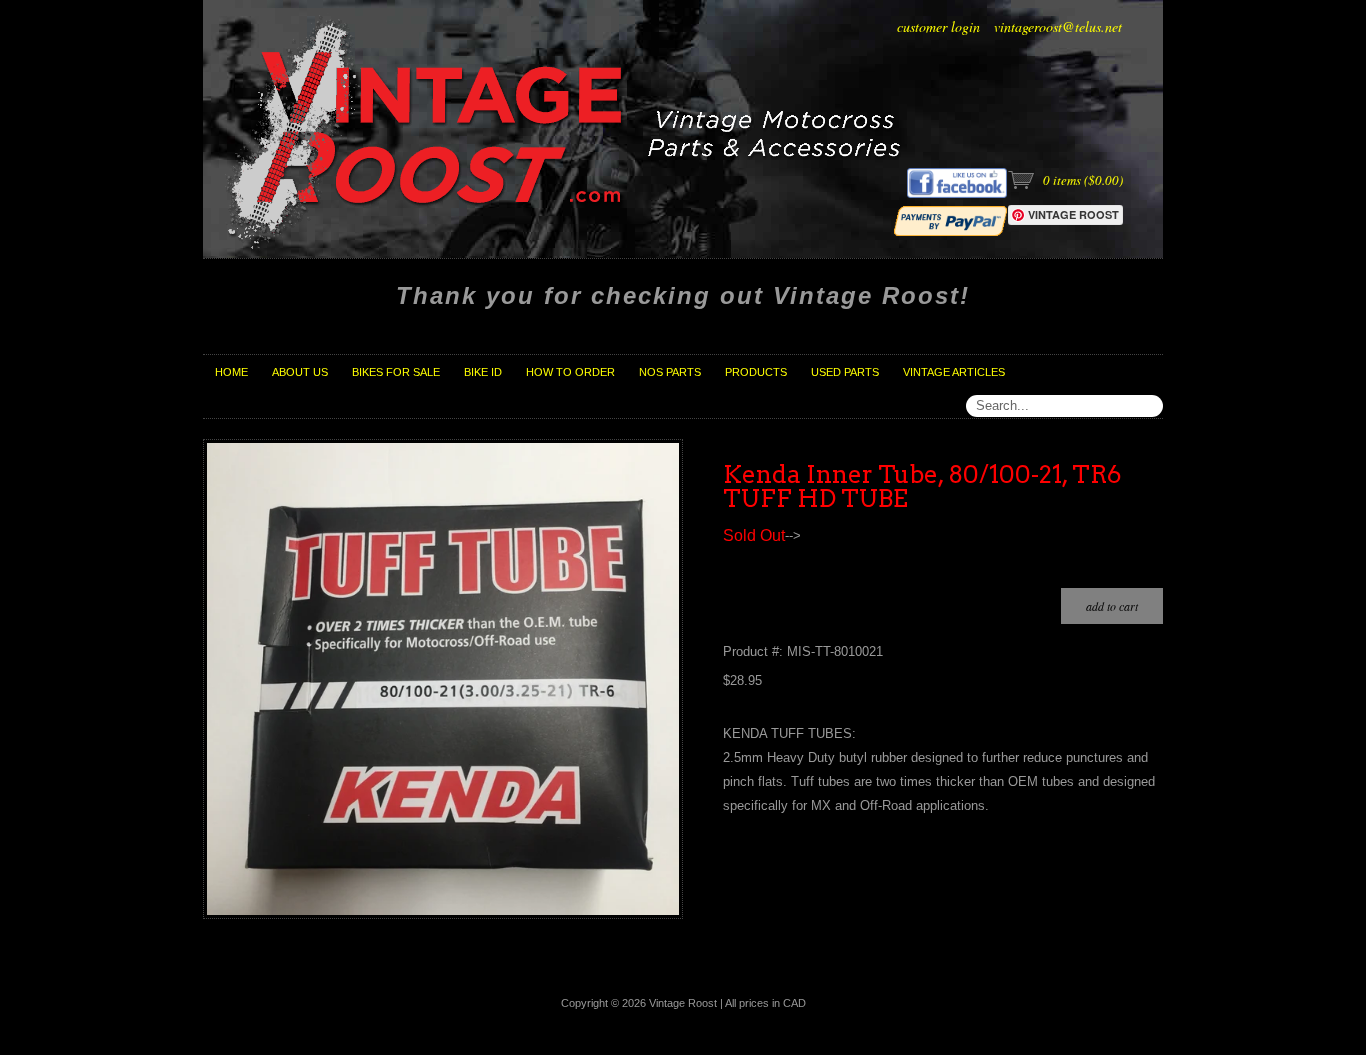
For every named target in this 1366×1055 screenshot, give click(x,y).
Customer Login (938, 26)
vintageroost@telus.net (1058, 26)
